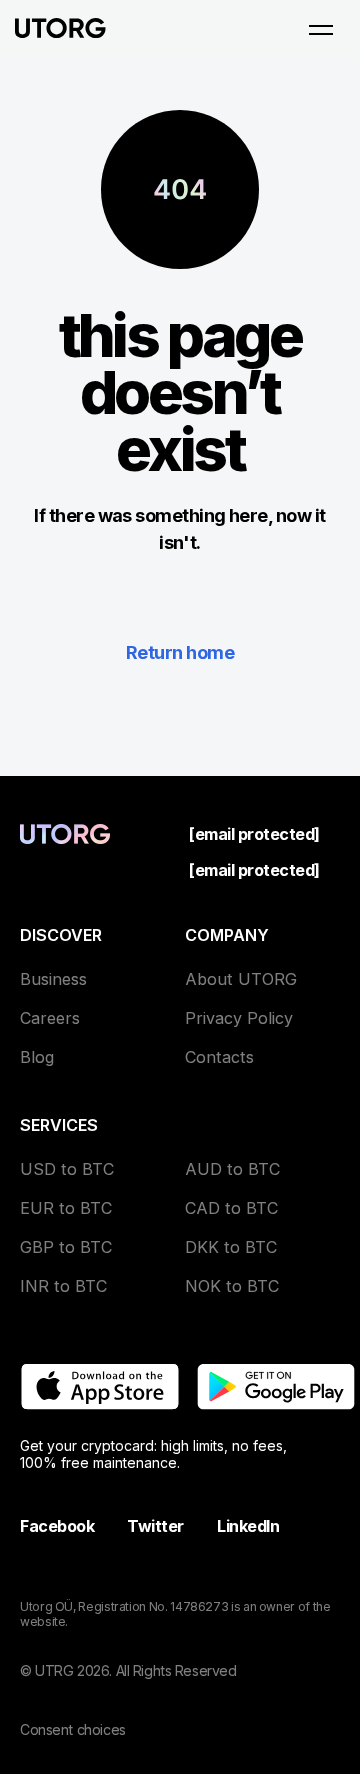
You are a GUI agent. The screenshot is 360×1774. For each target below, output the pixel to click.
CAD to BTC (231, 1208)
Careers (50, 1018)
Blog (37, 1057)
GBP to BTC (66, 1247)
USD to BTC (67, 1169)
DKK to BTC (231, 1247)
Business (53, 979)
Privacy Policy (239, 1018)
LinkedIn (248, 1526)
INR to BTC (63, 1286)
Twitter (155, 1526)
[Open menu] (321, 30)
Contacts (219, 1057)
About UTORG (241, 979)
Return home (180, 652)
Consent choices (73, 1729)
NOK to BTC (232, 1286)
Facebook (57, 1526)
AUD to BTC (232, 1169)
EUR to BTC (66, 1208)
